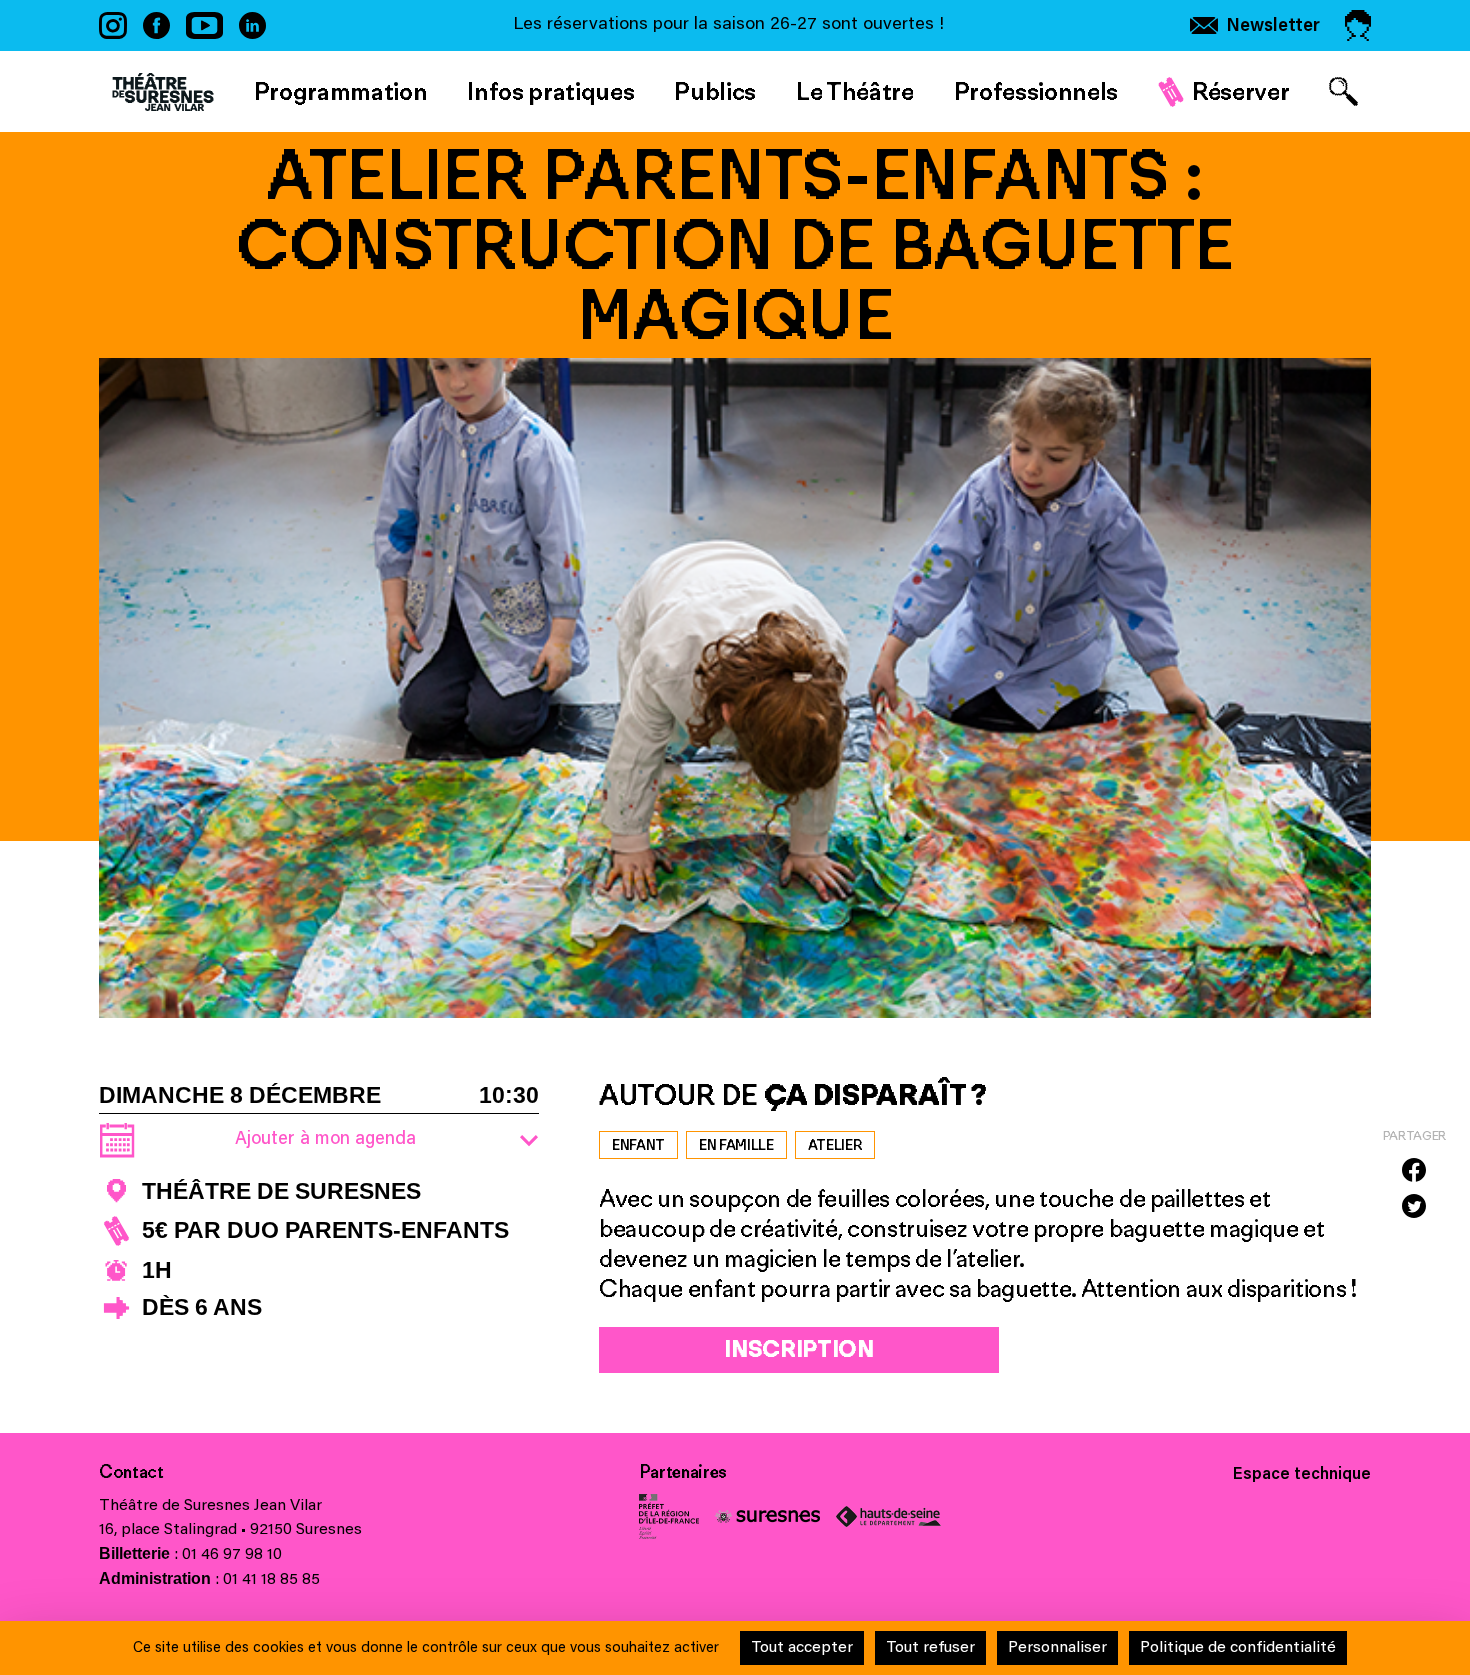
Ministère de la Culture (669, 1516)
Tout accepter (802, 1648)
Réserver (1240, 91)
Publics (715, 91)
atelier (835, 1145)
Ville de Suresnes (767, 1516)
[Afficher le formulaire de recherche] (1343, 91)
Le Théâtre (855, 91)
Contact (131, 1472)
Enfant (638, 1145)
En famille (736, 1145)
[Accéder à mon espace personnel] (1358, 25)
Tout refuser (930, 1648)
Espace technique (1302, 1475)
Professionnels (1036, 91)
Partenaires (683, 1472)
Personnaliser (1057, 1648)
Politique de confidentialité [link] (1238, 1648)
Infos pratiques (550, 91)
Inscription (798, 1349)
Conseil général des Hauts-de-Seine (888, 1516)
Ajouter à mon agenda (325, 1140)
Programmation (341, 91)
